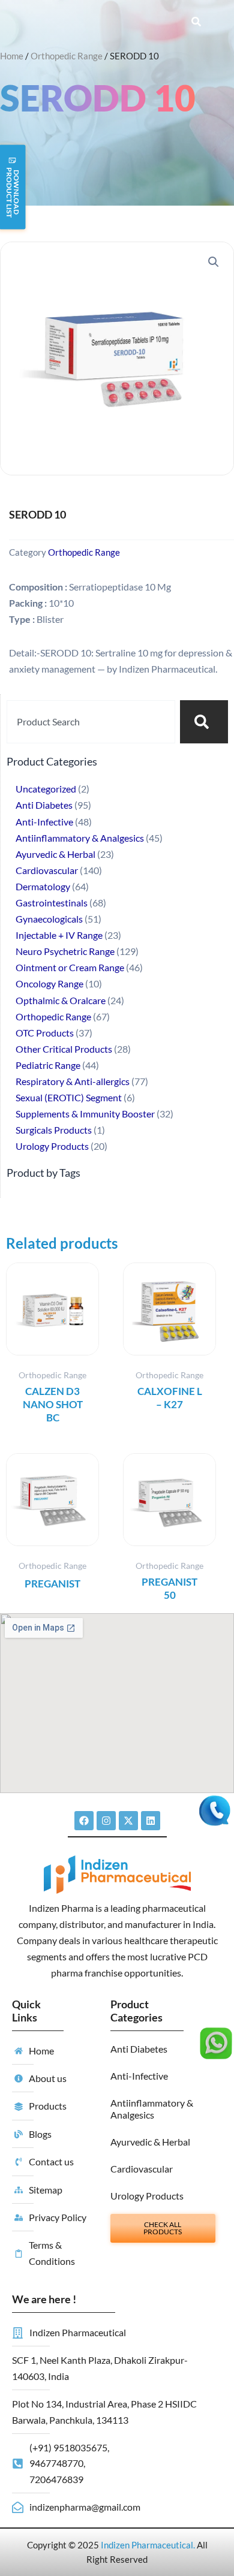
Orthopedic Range (67, 56)
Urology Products (147, 2196)
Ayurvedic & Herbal (150, 2142)
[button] (214, 262)
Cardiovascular (142, 2169)
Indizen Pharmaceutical (147, 2545)
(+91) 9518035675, (69, 2447)
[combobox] (91, 722)
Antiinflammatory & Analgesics (152, 2109)
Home (12, 56)
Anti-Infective (139, 2076)
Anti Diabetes (139, 2049)
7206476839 (56, 2479)
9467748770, (57, 2463)
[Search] (204, 722)
